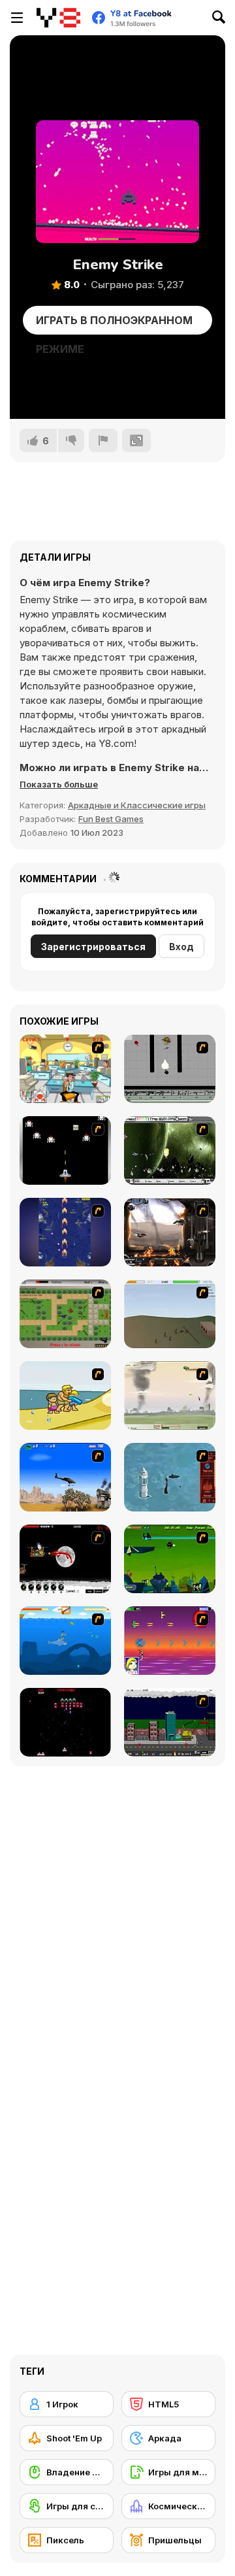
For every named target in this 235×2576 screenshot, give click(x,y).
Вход (181, 947)
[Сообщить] (103, 440)
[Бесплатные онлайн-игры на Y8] (58, 18)
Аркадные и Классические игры (137, 805)
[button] (59, 784)
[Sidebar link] (17, 18)
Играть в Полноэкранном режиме (114, 324)
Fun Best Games (111, 819)
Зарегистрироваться (93, 947)
